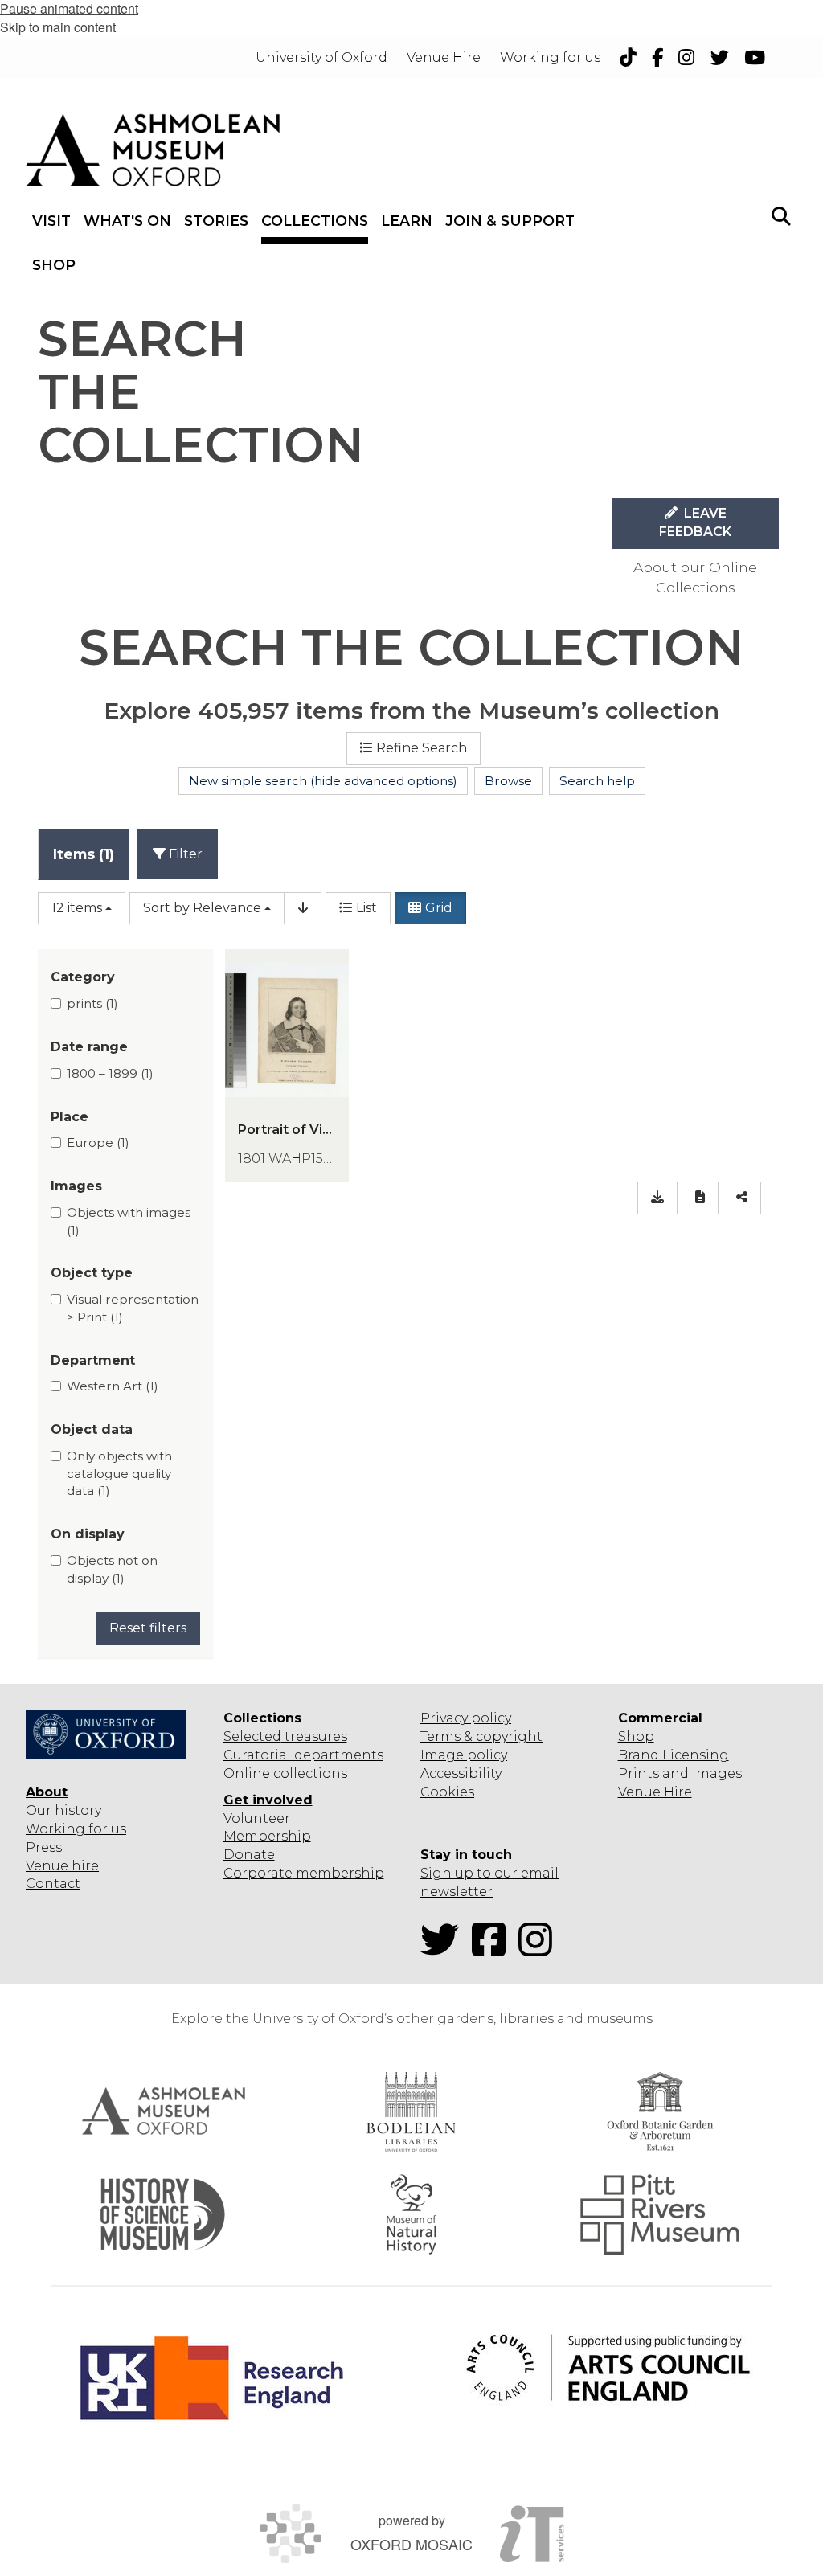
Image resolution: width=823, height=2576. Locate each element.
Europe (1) (98, 1143)
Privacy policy (466, 1718)
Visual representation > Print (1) (133, 1308)
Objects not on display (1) (112, 1569)
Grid (439, 908)
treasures (314, 1736)
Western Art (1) (113, 1386)
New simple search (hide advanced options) (323, 781)
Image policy (464, 1755)
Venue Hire (655, 1792)
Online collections (285, 1773)
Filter (184, 854)
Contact (53, 1884)
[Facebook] (493, 1949)
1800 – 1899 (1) (110, 1073)
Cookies (447, 1792)
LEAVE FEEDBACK (695, 522)
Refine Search (422, 748)
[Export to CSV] (657, 1198)
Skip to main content (58, 27)
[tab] (84, 854)
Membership (267, 1836)
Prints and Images (680, 1773)
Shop (636, 1736)
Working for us (76, 1829)
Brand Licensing (674, 1755)
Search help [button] (597, 781)
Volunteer (257, 1818)
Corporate (258, 1873)
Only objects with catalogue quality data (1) (119, 1473)
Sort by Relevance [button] (202, 908)
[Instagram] (540, 1949)
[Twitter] (444, 1949)
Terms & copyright (481, 1736)
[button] (781, 215)
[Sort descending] (303, 909)
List (366, 908)
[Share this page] (742, 1198)
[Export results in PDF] (700, 1198)
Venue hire (62, 1866)
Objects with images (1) (129, 1221)
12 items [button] (77, 908)
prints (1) (92, 1003)
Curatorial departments (303, 1755)
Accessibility (461, 1773)
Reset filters (148, 1628)
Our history (63, 1810)
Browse (508, 781)
